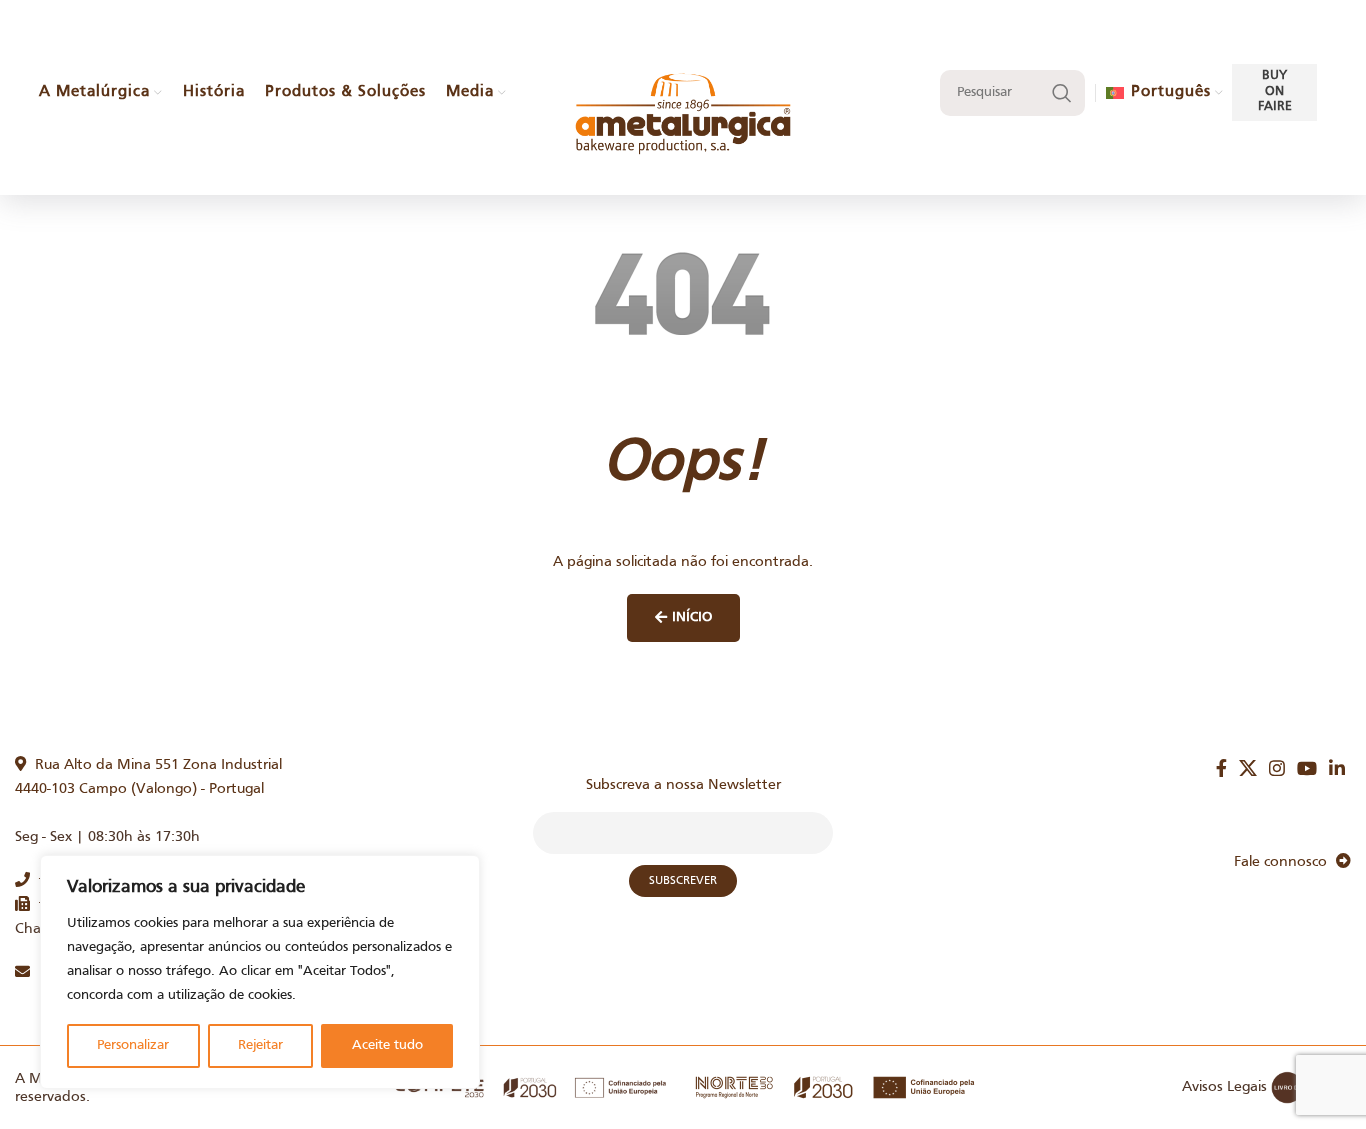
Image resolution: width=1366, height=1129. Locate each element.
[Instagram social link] (1277, 768)
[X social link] (1248, 768)
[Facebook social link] (1221, 768)
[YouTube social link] (1307, 768)
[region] (260, 972)
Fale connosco (1285, 862)
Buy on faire (1275, 91)
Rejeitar (260, 1045)
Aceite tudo (387, 1045)
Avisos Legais (1224, 1087)
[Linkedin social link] (1337, 768)
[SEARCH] (1062, 93)
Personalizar (133, 1045)
